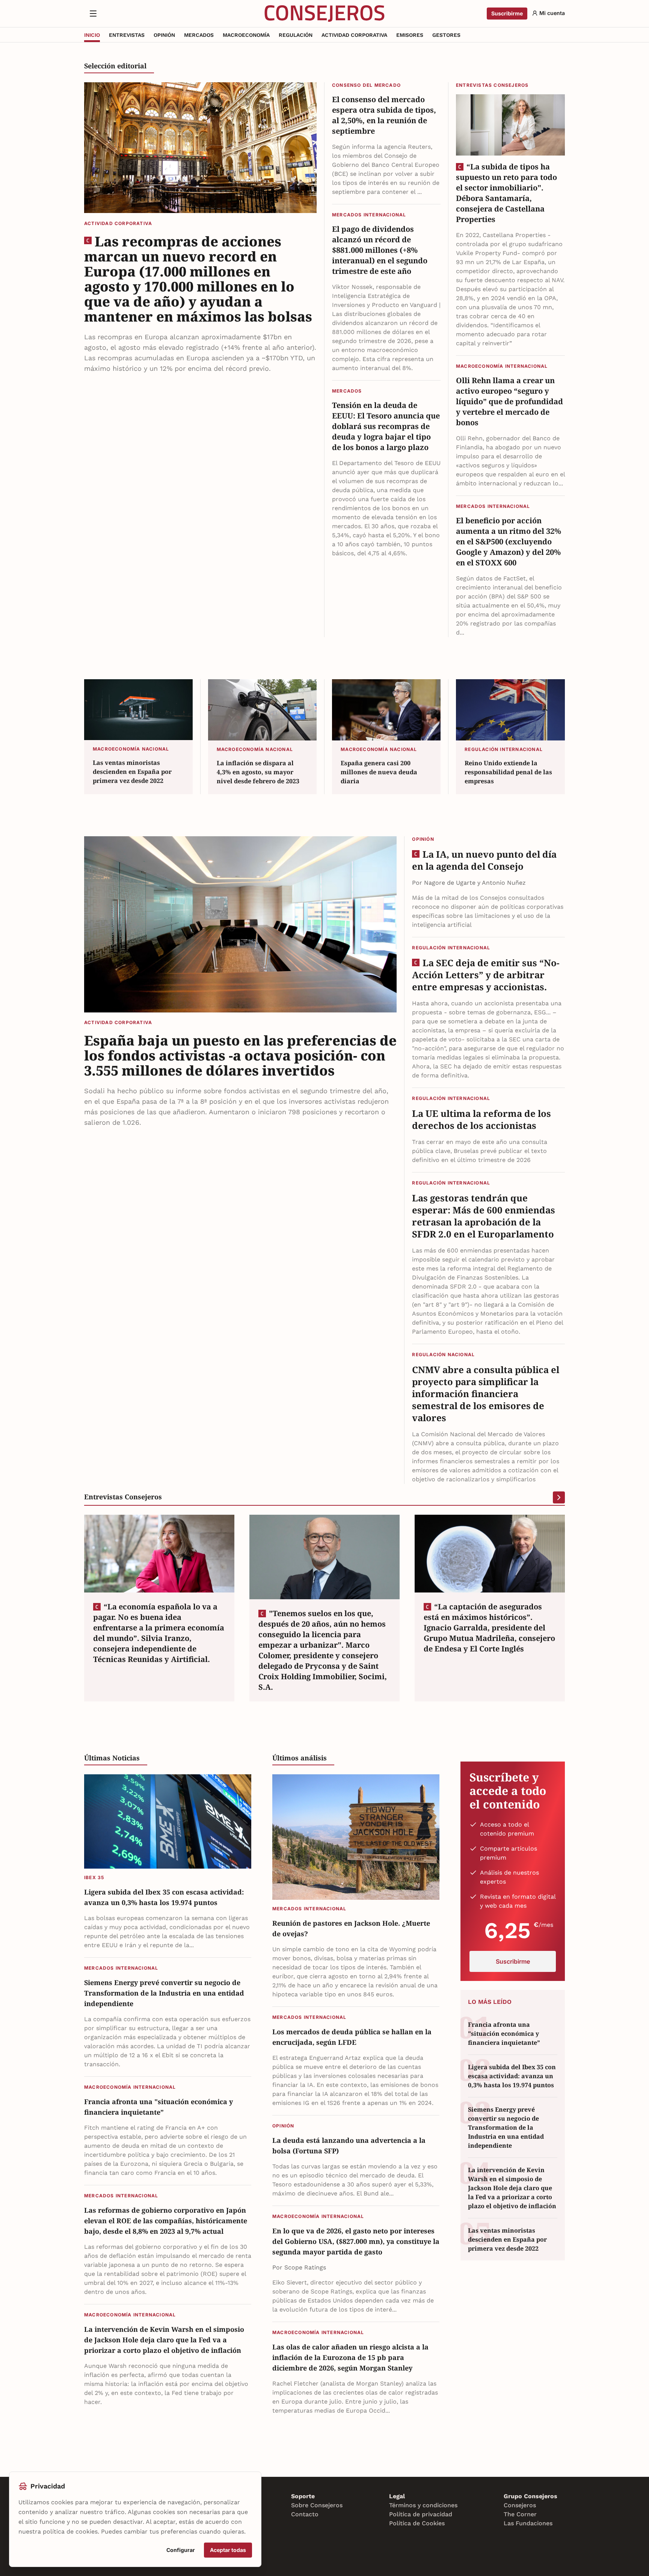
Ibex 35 (94, 1877)
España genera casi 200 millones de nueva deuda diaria (379, 772)
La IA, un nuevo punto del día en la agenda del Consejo (484, 860)
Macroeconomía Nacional (131, 749)
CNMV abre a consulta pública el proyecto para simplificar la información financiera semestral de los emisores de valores (486, 1394)
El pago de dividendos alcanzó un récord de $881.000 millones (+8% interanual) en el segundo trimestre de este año (380, 250)
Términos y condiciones (423, 2505)
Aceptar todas (228, 2550)
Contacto (305, 2514)
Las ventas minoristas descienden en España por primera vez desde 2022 (132, 772)
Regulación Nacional (443, 1354)
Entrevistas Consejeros (492, 85)
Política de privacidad (421, 2514)
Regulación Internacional (504, 749)
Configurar (181, 2550)
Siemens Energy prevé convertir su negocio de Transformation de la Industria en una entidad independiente (164, 1993)
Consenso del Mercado (366, 85)
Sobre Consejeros (317, 2505)
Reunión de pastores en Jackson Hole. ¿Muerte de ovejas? (351, 1928)
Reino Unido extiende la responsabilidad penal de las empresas (508, 772)
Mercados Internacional (369, 215)
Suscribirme (507, 13)
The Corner (520, 2514)
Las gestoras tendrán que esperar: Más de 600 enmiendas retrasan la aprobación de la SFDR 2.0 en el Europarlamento (484, 1216)
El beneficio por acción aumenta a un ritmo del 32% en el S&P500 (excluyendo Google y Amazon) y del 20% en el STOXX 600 (509, 542)
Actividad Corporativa (118, 223)
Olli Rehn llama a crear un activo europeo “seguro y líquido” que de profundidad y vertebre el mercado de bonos (509, 401)
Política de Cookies (417, 2523)
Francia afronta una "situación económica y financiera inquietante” (158, 2107)
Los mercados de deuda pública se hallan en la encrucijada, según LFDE (352, 2037)
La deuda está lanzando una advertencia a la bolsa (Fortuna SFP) (349, 2145)
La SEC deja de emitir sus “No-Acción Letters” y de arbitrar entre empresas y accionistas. (486, 975)
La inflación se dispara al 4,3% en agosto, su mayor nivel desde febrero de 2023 (258, 772)
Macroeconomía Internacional (502, 366)
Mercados (347, 391)
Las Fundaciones (528, 2523)
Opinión (423, 839)
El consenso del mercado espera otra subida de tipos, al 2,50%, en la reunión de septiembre (384, 115)
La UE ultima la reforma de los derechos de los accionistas (481, 1120)
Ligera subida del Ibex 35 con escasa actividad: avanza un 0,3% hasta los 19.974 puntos (164, 1897)
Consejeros (520, 2505)
